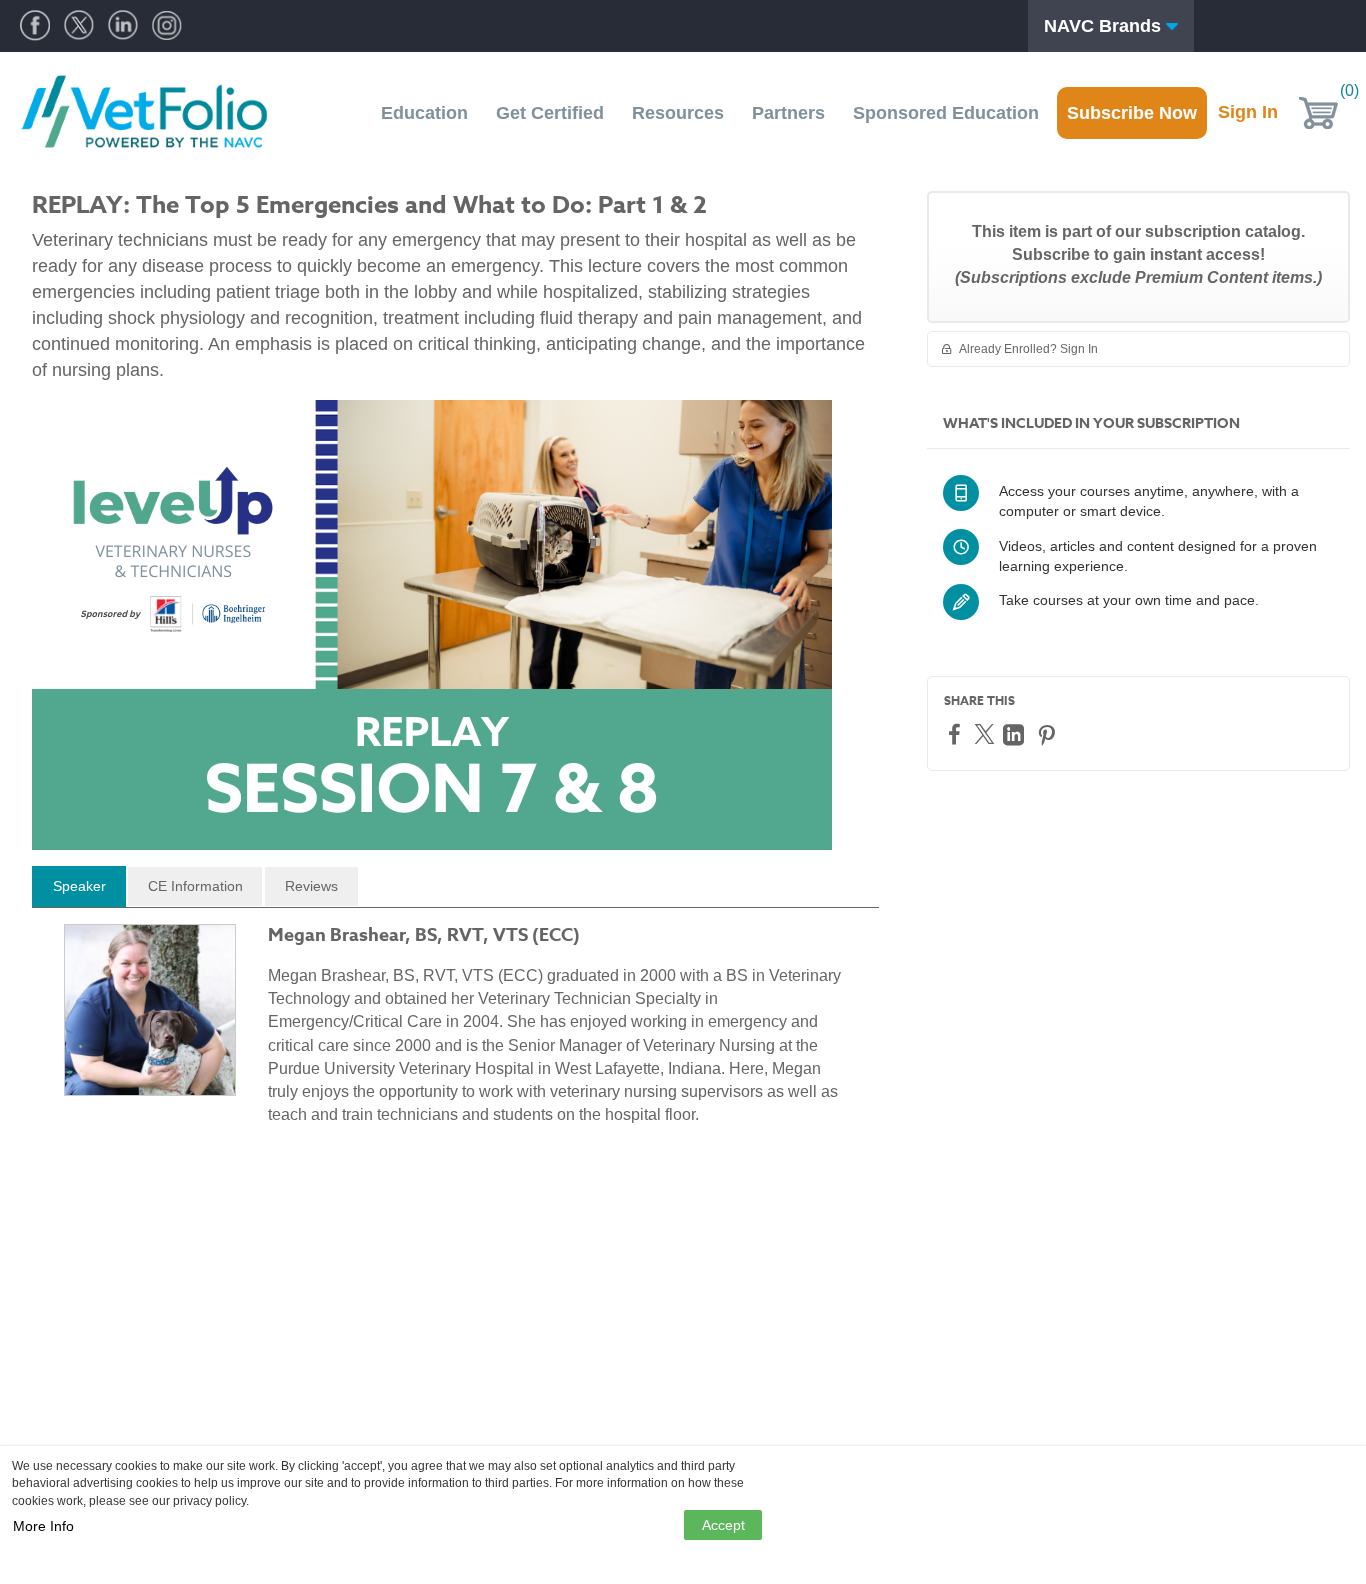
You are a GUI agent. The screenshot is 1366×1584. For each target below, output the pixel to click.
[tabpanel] (455, 1033)
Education (424, 113)
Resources (678, 113)
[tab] (79, 887)
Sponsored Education (946, 113)
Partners (788, 113)
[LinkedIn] (1016, 734)
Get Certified (550, 113)
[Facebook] (957, 733)
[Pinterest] (1049, 734)
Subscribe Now (1132, 113)
